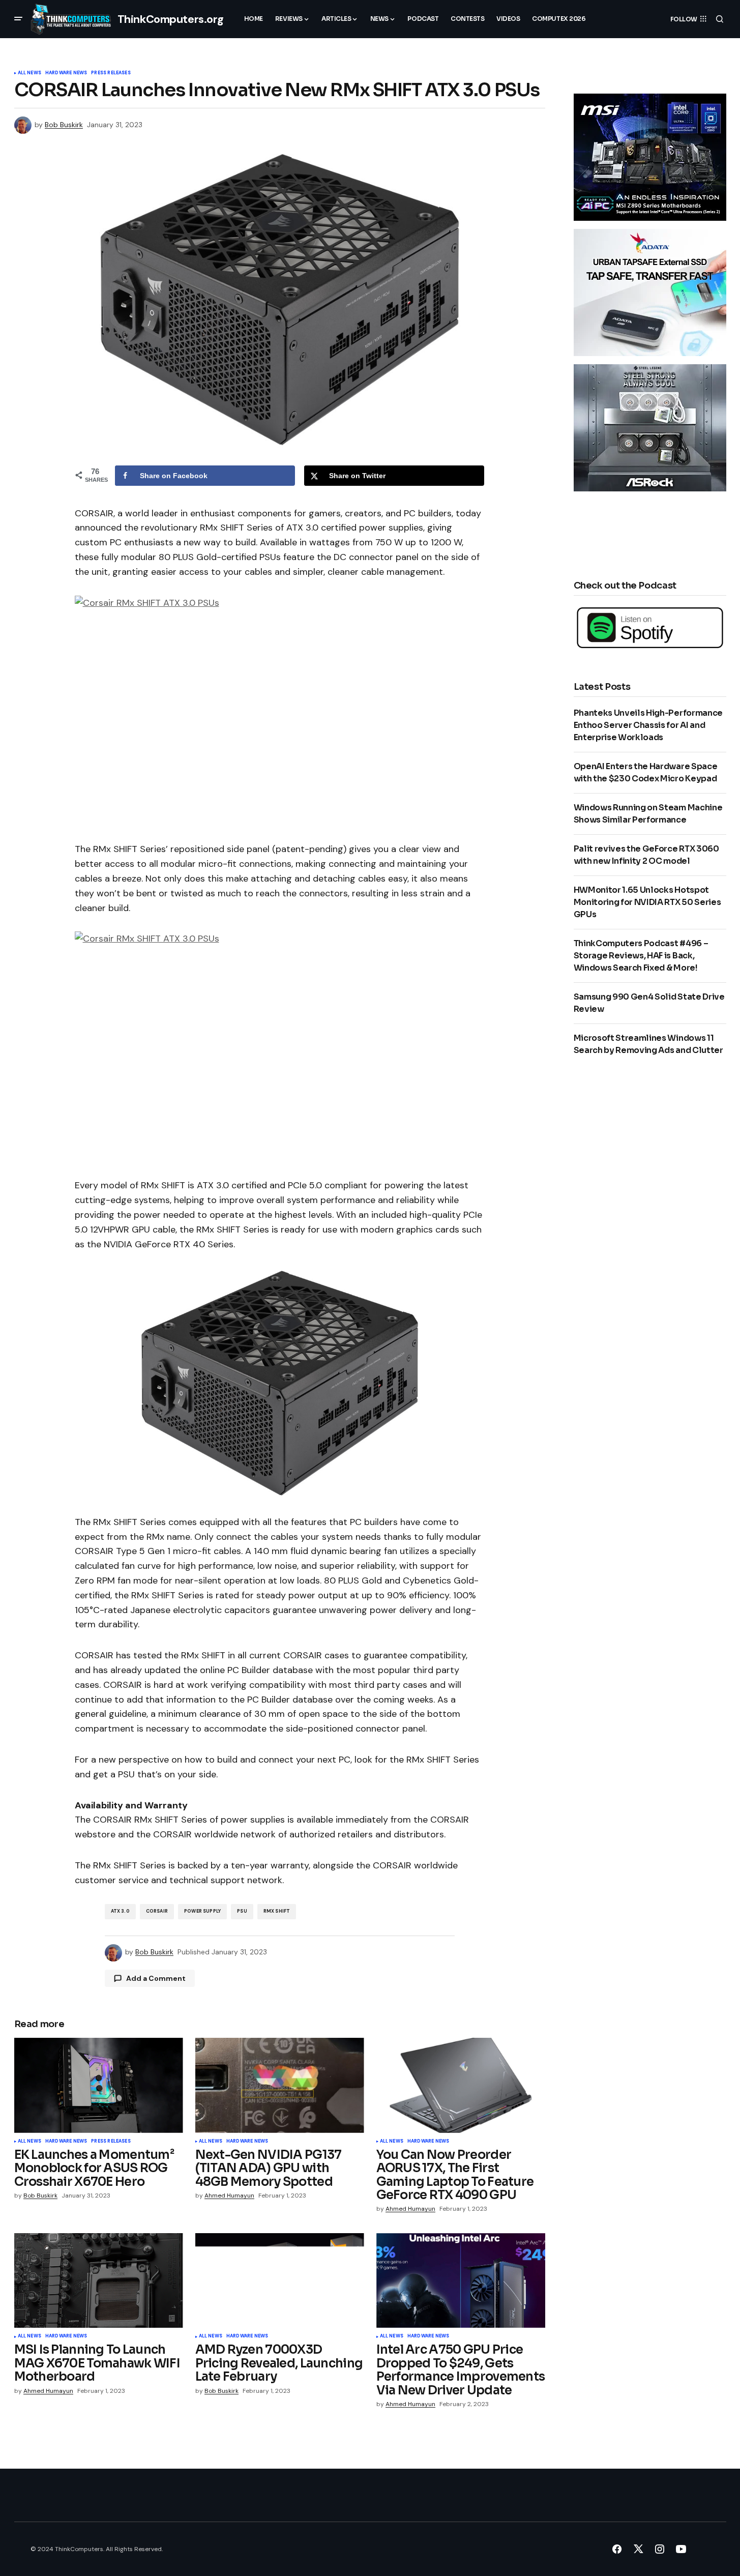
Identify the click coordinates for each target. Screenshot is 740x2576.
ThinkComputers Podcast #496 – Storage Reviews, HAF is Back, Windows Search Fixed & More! (641, 956)
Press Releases (111, 73)
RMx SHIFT (277, 1911)
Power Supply (202, 1911)
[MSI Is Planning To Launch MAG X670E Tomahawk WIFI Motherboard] (99, 2281)
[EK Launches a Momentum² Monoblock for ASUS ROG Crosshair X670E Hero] (99, 2085)
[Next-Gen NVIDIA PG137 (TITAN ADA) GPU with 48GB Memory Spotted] (280, 2085)
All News (29, 73)
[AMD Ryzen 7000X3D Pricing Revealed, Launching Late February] (280, 2281)
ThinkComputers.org (171, 19)
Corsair (157, 1911)
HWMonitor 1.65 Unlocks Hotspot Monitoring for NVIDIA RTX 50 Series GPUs (647, 902)
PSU (242, 1911)
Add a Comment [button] (156, 1978)
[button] (18, 19)
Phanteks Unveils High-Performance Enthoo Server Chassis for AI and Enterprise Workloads (648, 725)
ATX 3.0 (120, 1911)
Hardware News (66, 73)
